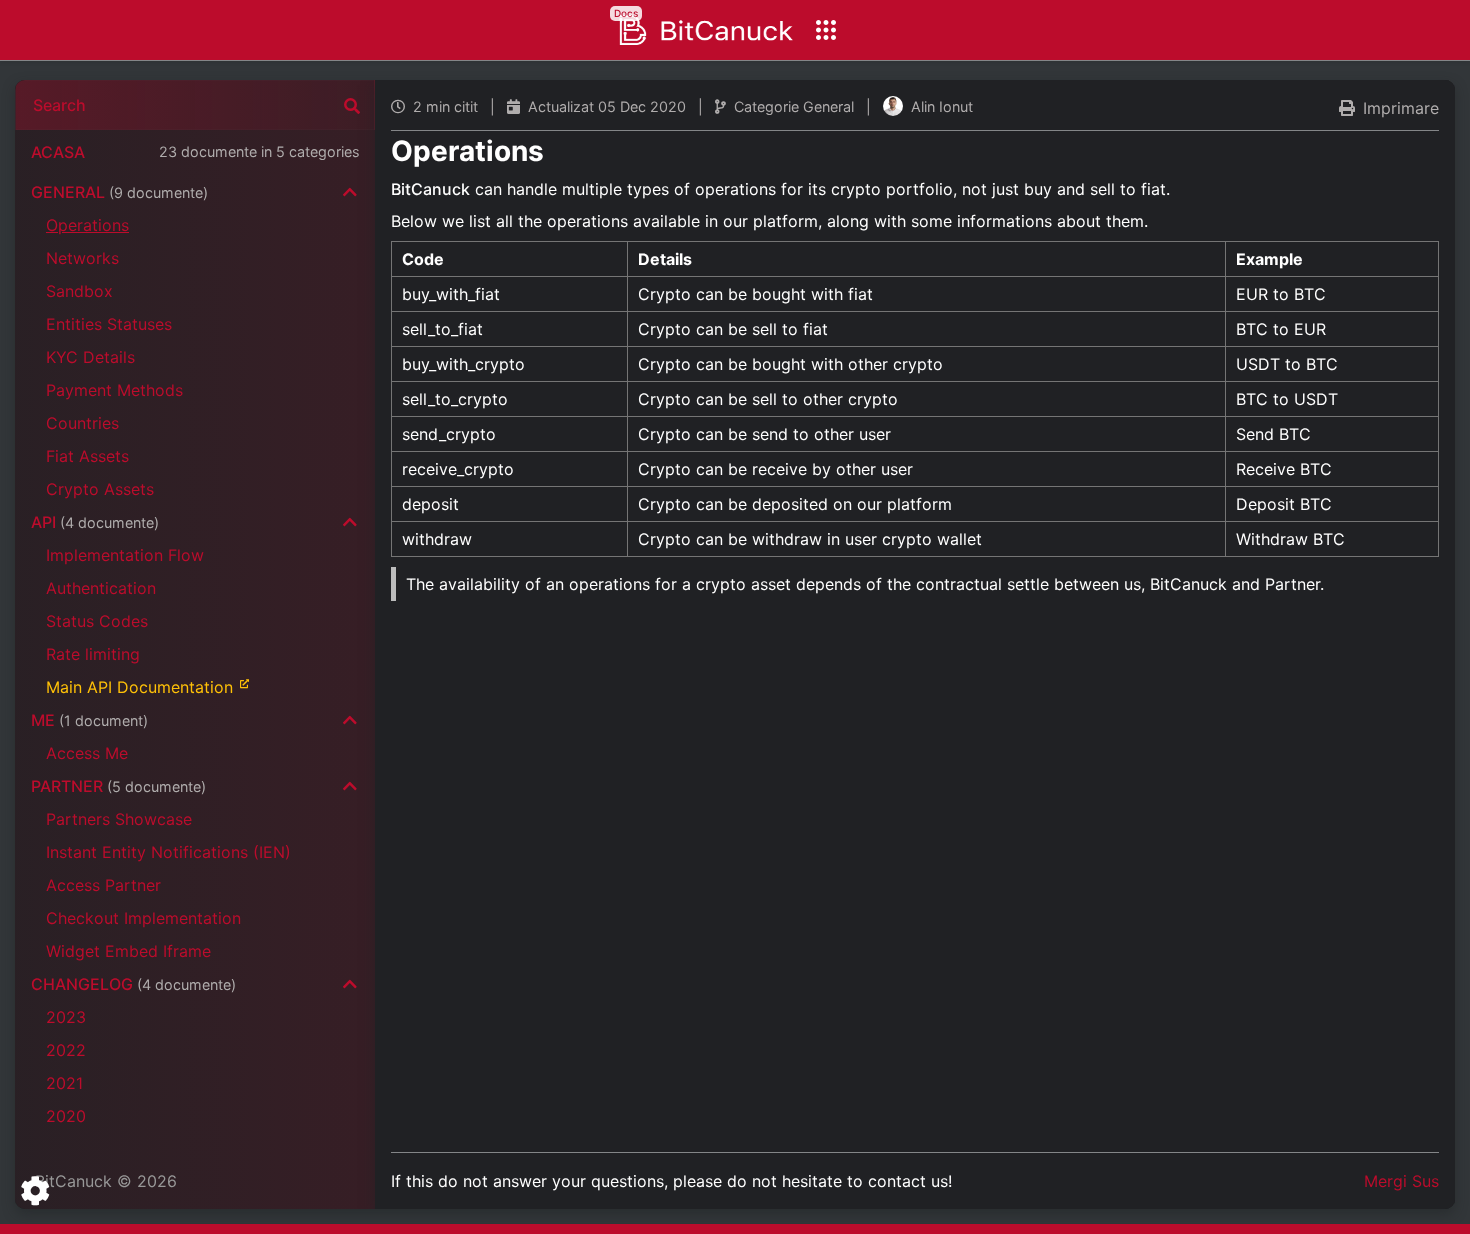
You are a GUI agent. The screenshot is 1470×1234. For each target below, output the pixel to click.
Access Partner (103, 885)
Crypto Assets (100, 489)
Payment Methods (114, 390)
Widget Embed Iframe (128, 951)
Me (89, 720)
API (95, 522)
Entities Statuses (109, 324)
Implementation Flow (125, 555)
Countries (82, 423)
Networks (82, 258)
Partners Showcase (119, 819)
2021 (64, 1083)
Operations (87, 225)
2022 (66, 1050)
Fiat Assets (87, 456)
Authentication (101, 588)
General (119, 192)
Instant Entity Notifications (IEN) (168, 852)
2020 (66, 1116)
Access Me (87, 753)
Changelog (133, 984)
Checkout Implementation (143, 918)
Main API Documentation (139, 687)
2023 (66, 1017)
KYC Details (90, 357)
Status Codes (97, 621)
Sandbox (79, 291)
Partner (118, 786)
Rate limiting (93, 654)
